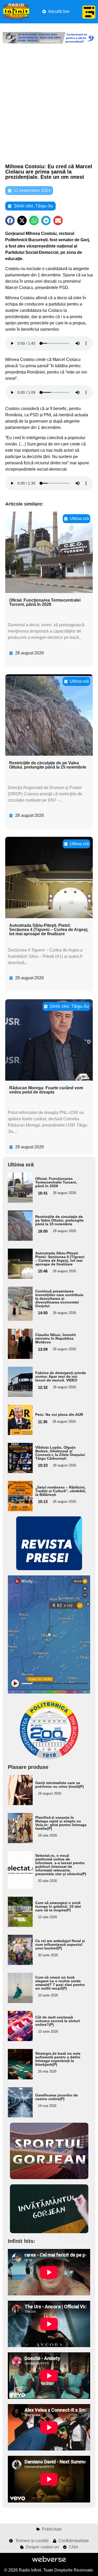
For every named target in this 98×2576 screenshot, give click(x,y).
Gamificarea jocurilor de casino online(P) (57, 2097)
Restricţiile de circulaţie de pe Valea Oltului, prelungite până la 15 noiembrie (48, 765)
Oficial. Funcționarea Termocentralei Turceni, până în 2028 (45, 602)
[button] (10, 220)
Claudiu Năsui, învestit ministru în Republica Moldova (56, 1338)
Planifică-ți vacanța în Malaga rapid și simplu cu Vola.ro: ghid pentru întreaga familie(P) (61, 1823)
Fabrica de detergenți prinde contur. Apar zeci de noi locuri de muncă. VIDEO (61, 1376)
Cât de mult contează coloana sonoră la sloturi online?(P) (58, 2021)
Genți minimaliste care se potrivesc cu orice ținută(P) (60, 1785)
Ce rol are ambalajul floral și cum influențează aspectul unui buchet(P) (60, 1944)
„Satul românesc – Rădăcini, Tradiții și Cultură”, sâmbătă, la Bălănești (61, 1491)
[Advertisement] (49, 104)
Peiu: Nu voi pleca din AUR (59, 1415)
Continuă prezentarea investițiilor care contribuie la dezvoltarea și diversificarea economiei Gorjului (59, 1298)
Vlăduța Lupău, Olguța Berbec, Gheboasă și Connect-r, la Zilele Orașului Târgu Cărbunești (60, 1453)
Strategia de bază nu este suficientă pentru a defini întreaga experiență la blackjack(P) (58, 2059)
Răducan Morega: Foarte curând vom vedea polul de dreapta (46, 1090)
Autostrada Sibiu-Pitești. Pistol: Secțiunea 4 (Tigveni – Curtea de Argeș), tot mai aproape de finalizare (49, 930)
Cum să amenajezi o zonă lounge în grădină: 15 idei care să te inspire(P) (58, 1906)
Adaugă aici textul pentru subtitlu (19, 1187)
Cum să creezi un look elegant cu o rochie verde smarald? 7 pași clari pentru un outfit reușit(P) (60, 1983)
